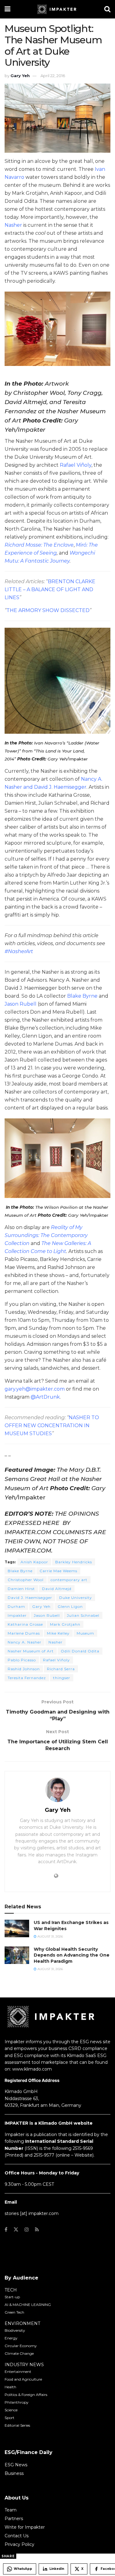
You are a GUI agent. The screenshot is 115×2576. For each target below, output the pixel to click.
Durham (16, 1606)
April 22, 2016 (53, 76)
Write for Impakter (25, 2527)
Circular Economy (21, 2346)
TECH (11, 2290)
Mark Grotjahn (65, 1624)
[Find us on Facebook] (6, 2230)
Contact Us (17, 2536)
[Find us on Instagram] (27, 2230)
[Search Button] (107, 9)
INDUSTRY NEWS (24, 2365)
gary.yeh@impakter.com (35, 1389)
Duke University (76, 1598)
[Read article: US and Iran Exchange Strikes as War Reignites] (17, 1928)
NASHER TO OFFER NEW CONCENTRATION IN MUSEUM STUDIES (52, 1425)
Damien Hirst (21, 1589)
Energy (11, 2338)
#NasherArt (19, 951)
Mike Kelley (58, 1633)
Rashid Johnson (24, 1669)
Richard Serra (61, 1669)
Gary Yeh (20, 76)
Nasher (13, 225)
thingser (62, 1678)
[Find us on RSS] (37, 2230)
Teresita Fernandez (27, 1678)
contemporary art (69, 1580)
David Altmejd (57, 1589)
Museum (85, 1633)
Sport (10, 2418)
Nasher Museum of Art (31, 1651)
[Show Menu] (8, 9)
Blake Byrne (82, 996)
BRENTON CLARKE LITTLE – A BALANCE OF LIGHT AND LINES (50, 589)
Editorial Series (17, 2425)
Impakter (17, 1615)
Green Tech (14, 2312)
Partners (14, 2519)
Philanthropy (17, 2402)
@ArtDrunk (45, 1397)
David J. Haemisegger (30, 1598)
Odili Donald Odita (80, 1651)
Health (10, 2387)
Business (14, 2473)
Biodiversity (15, 2330)
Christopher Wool (26, 1580)
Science (11, 2410)
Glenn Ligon (70, 1606)
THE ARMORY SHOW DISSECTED (48, 610)
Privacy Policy (19, 2544)
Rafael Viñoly (76, 465)
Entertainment (18, 2372)
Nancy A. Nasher (25, 1642)
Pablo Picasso (22, 1660)
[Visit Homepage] (57, 9)
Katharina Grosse (25, 1624)
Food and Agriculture (23, 2379)
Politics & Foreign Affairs (26, 2395)
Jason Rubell (21, 1004)
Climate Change (19, 2353)
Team (11, 2510)
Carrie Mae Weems (58, 1571)
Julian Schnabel (83, 1615)
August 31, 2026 (50, 1936)
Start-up (12, 2297)
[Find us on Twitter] (16, 2230)
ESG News (16, 2465)
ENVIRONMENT (22, 2323)
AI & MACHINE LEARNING (28, 2305)
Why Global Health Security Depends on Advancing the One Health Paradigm (72, 1955)
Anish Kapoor (34, 1562)
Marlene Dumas (24, 1633)
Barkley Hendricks (74, 1562)
